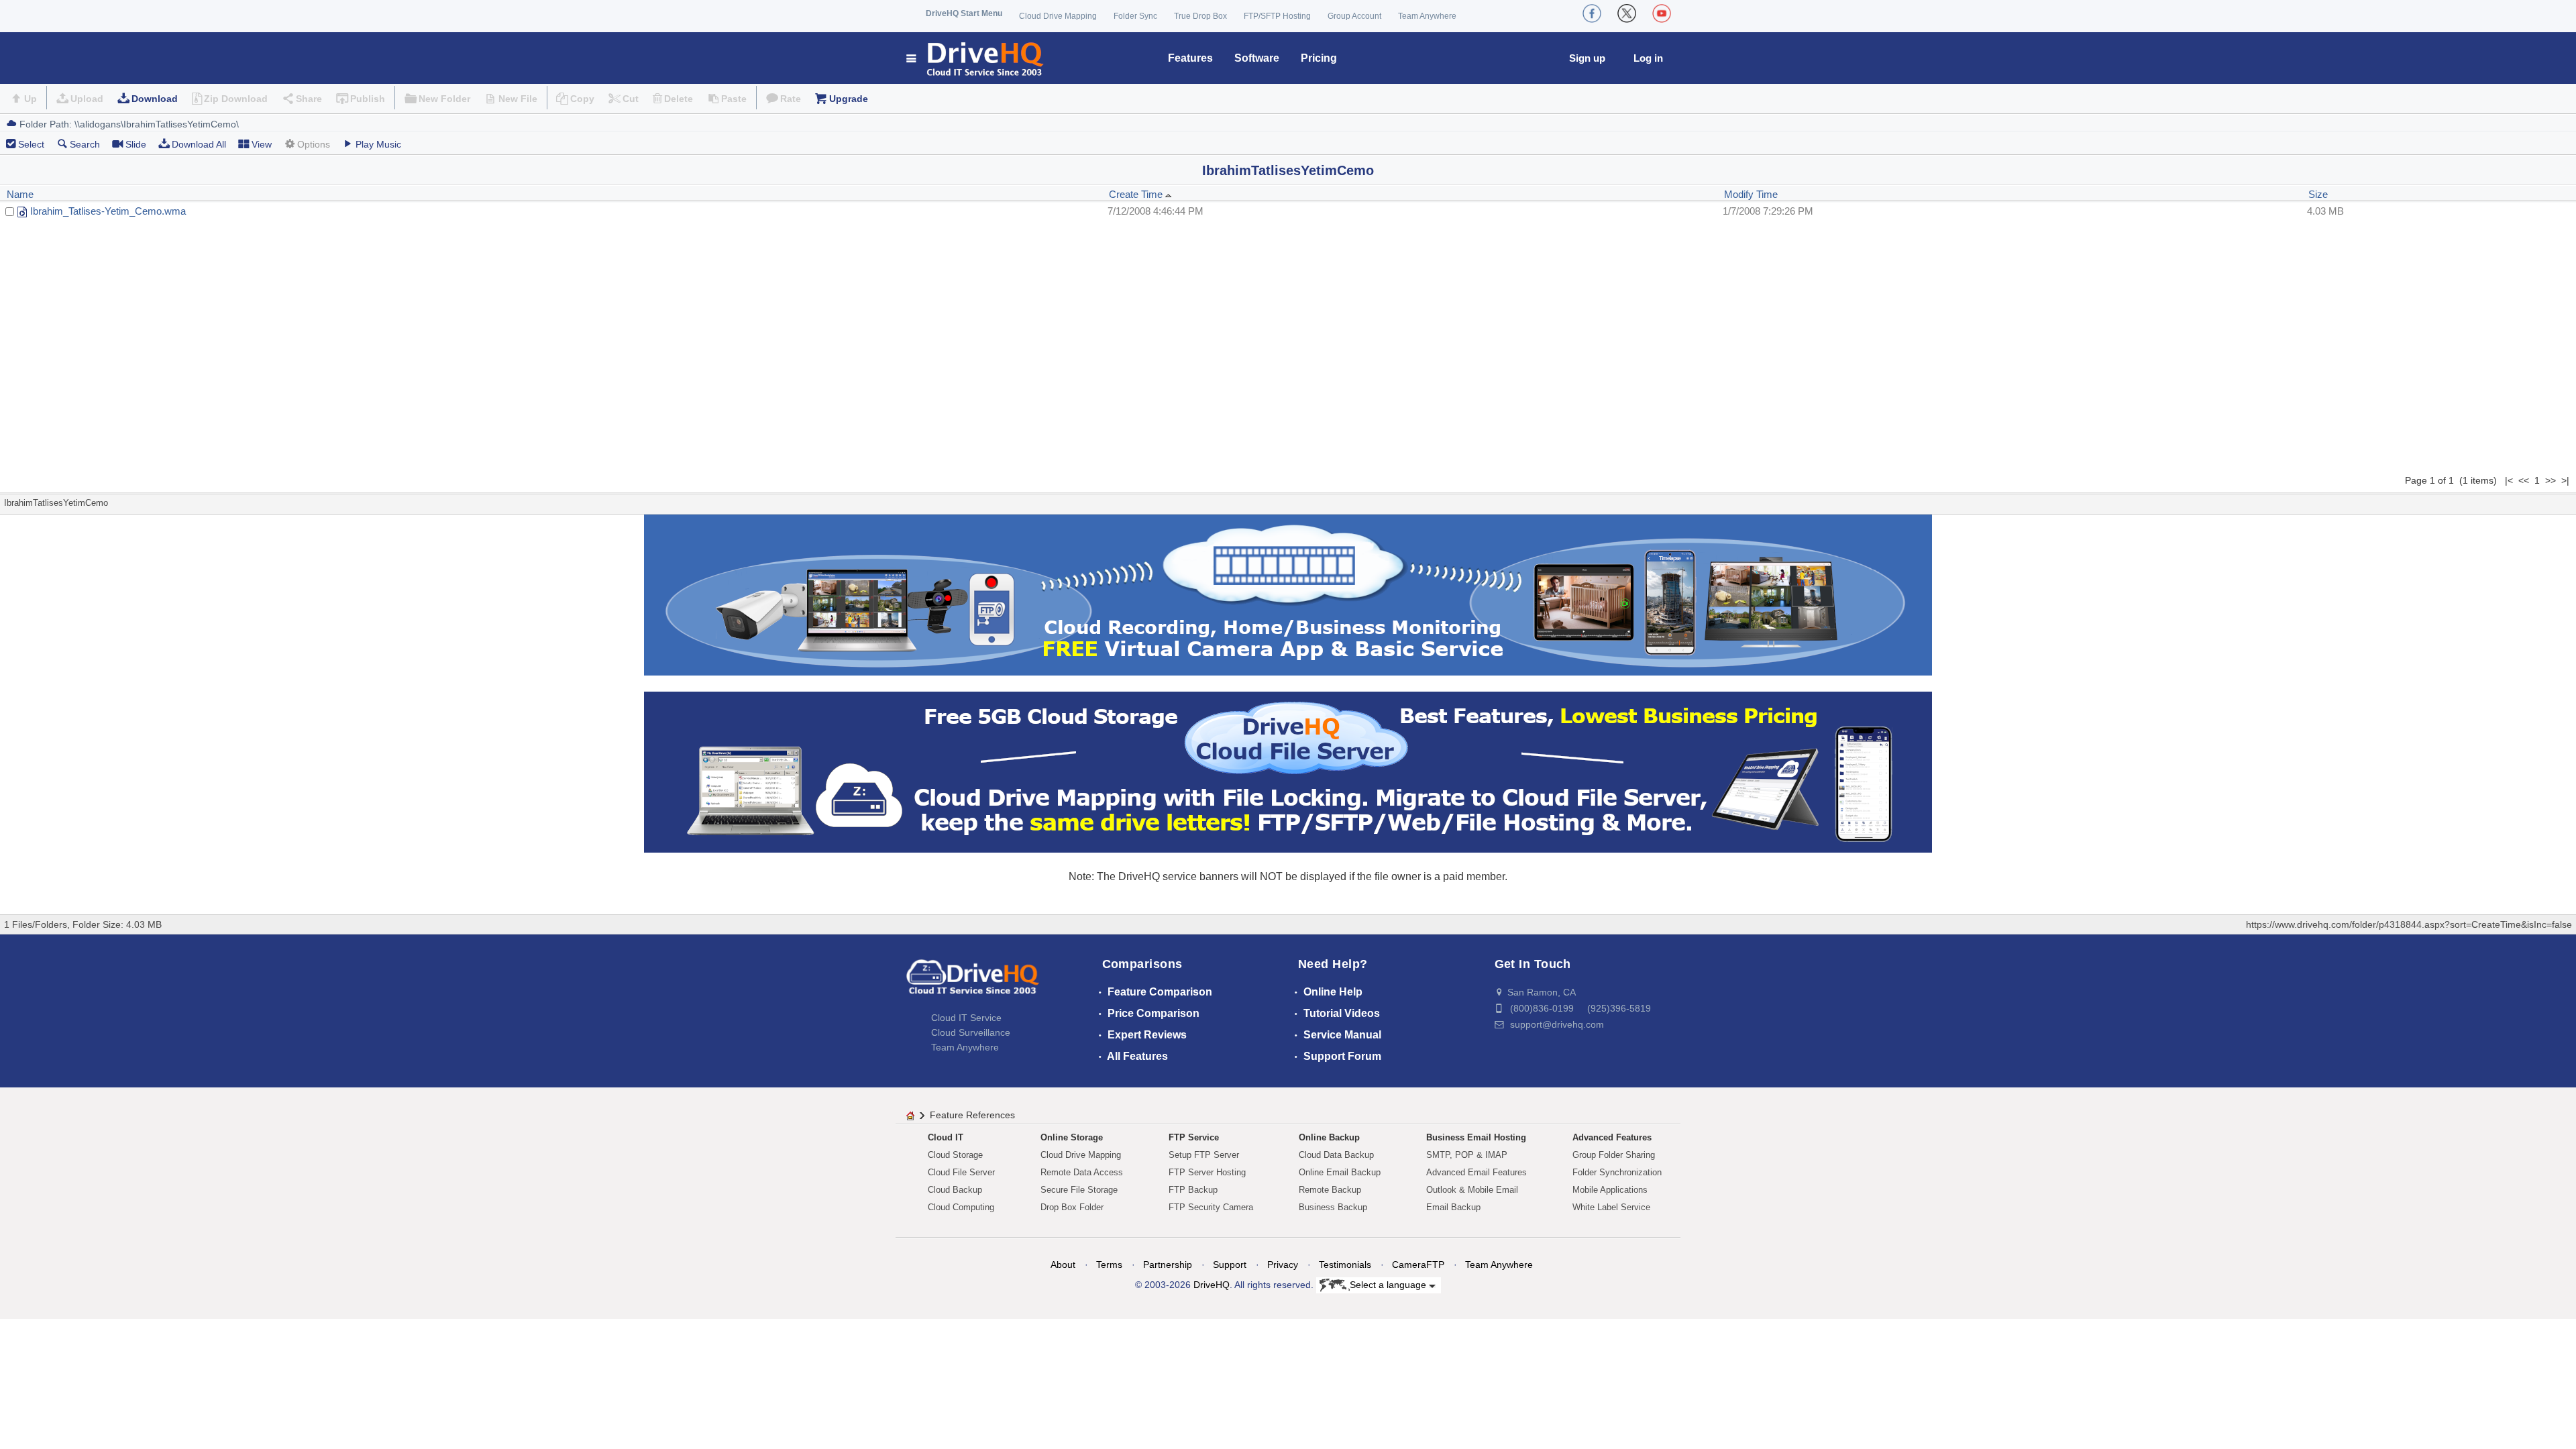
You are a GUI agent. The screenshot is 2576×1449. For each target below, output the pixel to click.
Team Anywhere (1427, 16)
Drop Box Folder (1072, 1207)
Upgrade (849, 99)
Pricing (1319, 58)
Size (2318, 194)
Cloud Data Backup (1336, 1155)
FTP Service (1194, 1137)
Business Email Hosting (1476, 1137)
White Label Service (1611, 1207)
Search (85, 144)
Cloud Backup (955, 1190)
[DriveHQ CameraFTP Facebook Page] (1592, 13)
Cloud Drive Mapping (1058, 16)
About (1063, 1265)
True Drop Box (1200, 16)
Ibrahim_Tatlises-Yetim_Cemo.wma (108, 211)
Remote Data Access (1082, 1172)
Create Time (1137, 194)
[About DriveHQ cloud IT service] (973, 983)
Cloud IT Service (966, 1018)
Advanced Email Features (1477, 1172)
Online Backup (1329, 1137)
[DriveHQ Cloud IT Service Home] (976, 58)
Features (1190, 58)
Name (20, 194)
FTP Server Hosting (1207, 1172)
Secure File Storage (1079, 1190)
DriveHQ (1212, 1285)
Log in (1648, 58)
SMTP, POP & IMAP (1467, 1155)
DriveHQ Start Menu (964, 13)
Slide (136, 144)
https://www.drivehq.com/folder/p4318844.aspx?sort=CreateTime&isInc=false (2409, 924)
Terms (1109, 1265)
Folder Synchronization (1617, 1172)
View (262, 144)
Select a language (1389, 1285)
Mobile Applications (1610, 1190)
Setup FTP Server (1204, 1155)
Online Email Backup (1340, 1172)
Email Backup (1453, 1207)
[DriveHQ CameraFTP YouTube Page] (1662, 13)
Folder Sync (1135, 16)
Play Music (378, 144)
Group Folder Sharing (1614, 1155)
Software (1257, 58)
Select (31, 144)
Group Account (1354, 16)
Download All (199, 144)
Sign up (1587, 58)
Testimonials (1345, 1265)
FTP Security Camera (1211, 1207)
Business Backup (1333, 1207)
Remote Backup (1330, 1190)
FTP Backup (1193, 1190)
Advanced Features (1612, 1137)
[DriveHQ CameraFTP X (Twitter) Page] (1627, 13)
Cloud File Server (961, 1172)
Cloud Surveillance (971, 1032)
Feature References (972, 1115)
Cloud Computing (961, 1207)
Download (155, 99)
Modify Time (1751, 194)
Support (1230, 1265)
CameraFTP (1418, 1265)
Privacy (1283, 1265)
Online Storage (1072, 1137)
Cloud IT (946, 1137)
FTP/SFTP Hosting (1277, 16)
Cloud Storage (955, 1155)
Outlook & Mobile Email (1472, 1190)
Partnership (1168, 1265)
